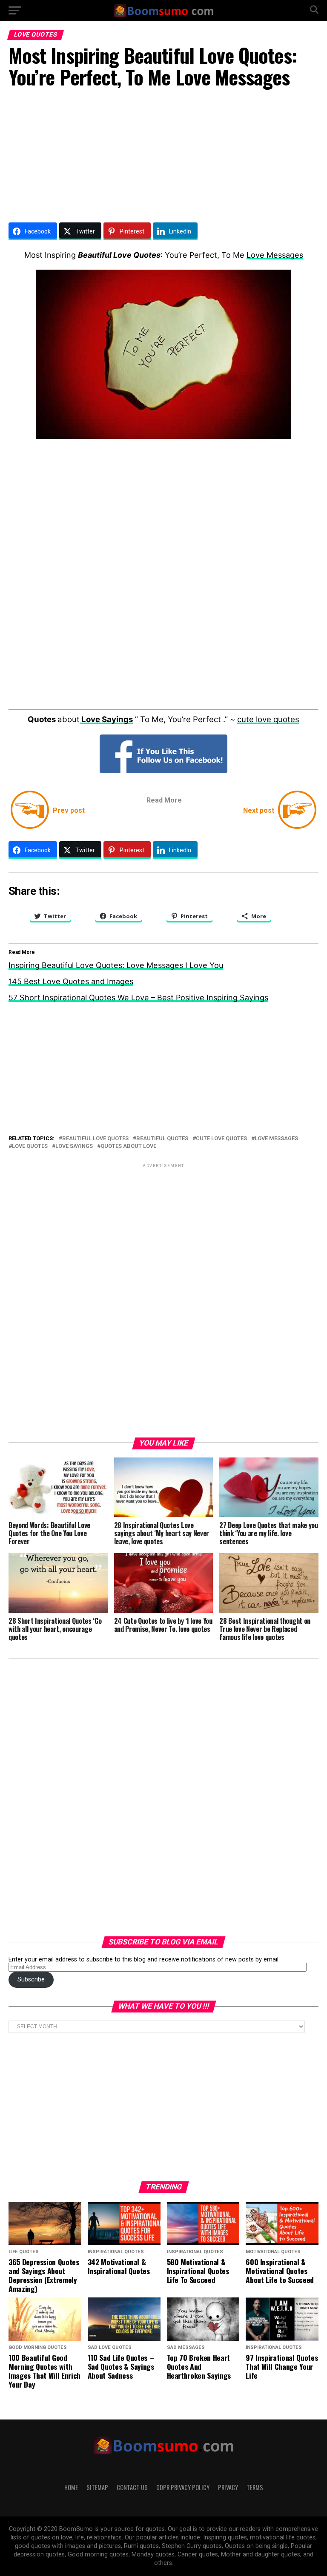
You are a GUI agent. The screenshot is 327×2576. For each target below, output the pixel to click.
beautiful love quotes (95, 1139)
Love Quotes (30, 1146)
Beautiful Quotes (162, 1139)
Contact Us (132, 2487)
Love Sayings (74, 1146)
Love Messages (275, 255)
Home (71, 2487)
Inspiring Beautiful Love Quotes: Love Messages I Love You (116, 965)
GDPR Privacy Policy (183, 2487)
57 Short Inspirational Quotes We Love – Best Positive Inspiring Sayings (138, 998)
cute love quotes (268, 719)
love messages (276, 1139)
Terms (255, 2487)
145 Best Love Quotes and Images (71, 981)
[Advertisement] (163, 157)
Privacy (228, 2487)
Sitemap (97, 2487)
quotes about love (128, 1146)
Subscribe (31, 1980)
